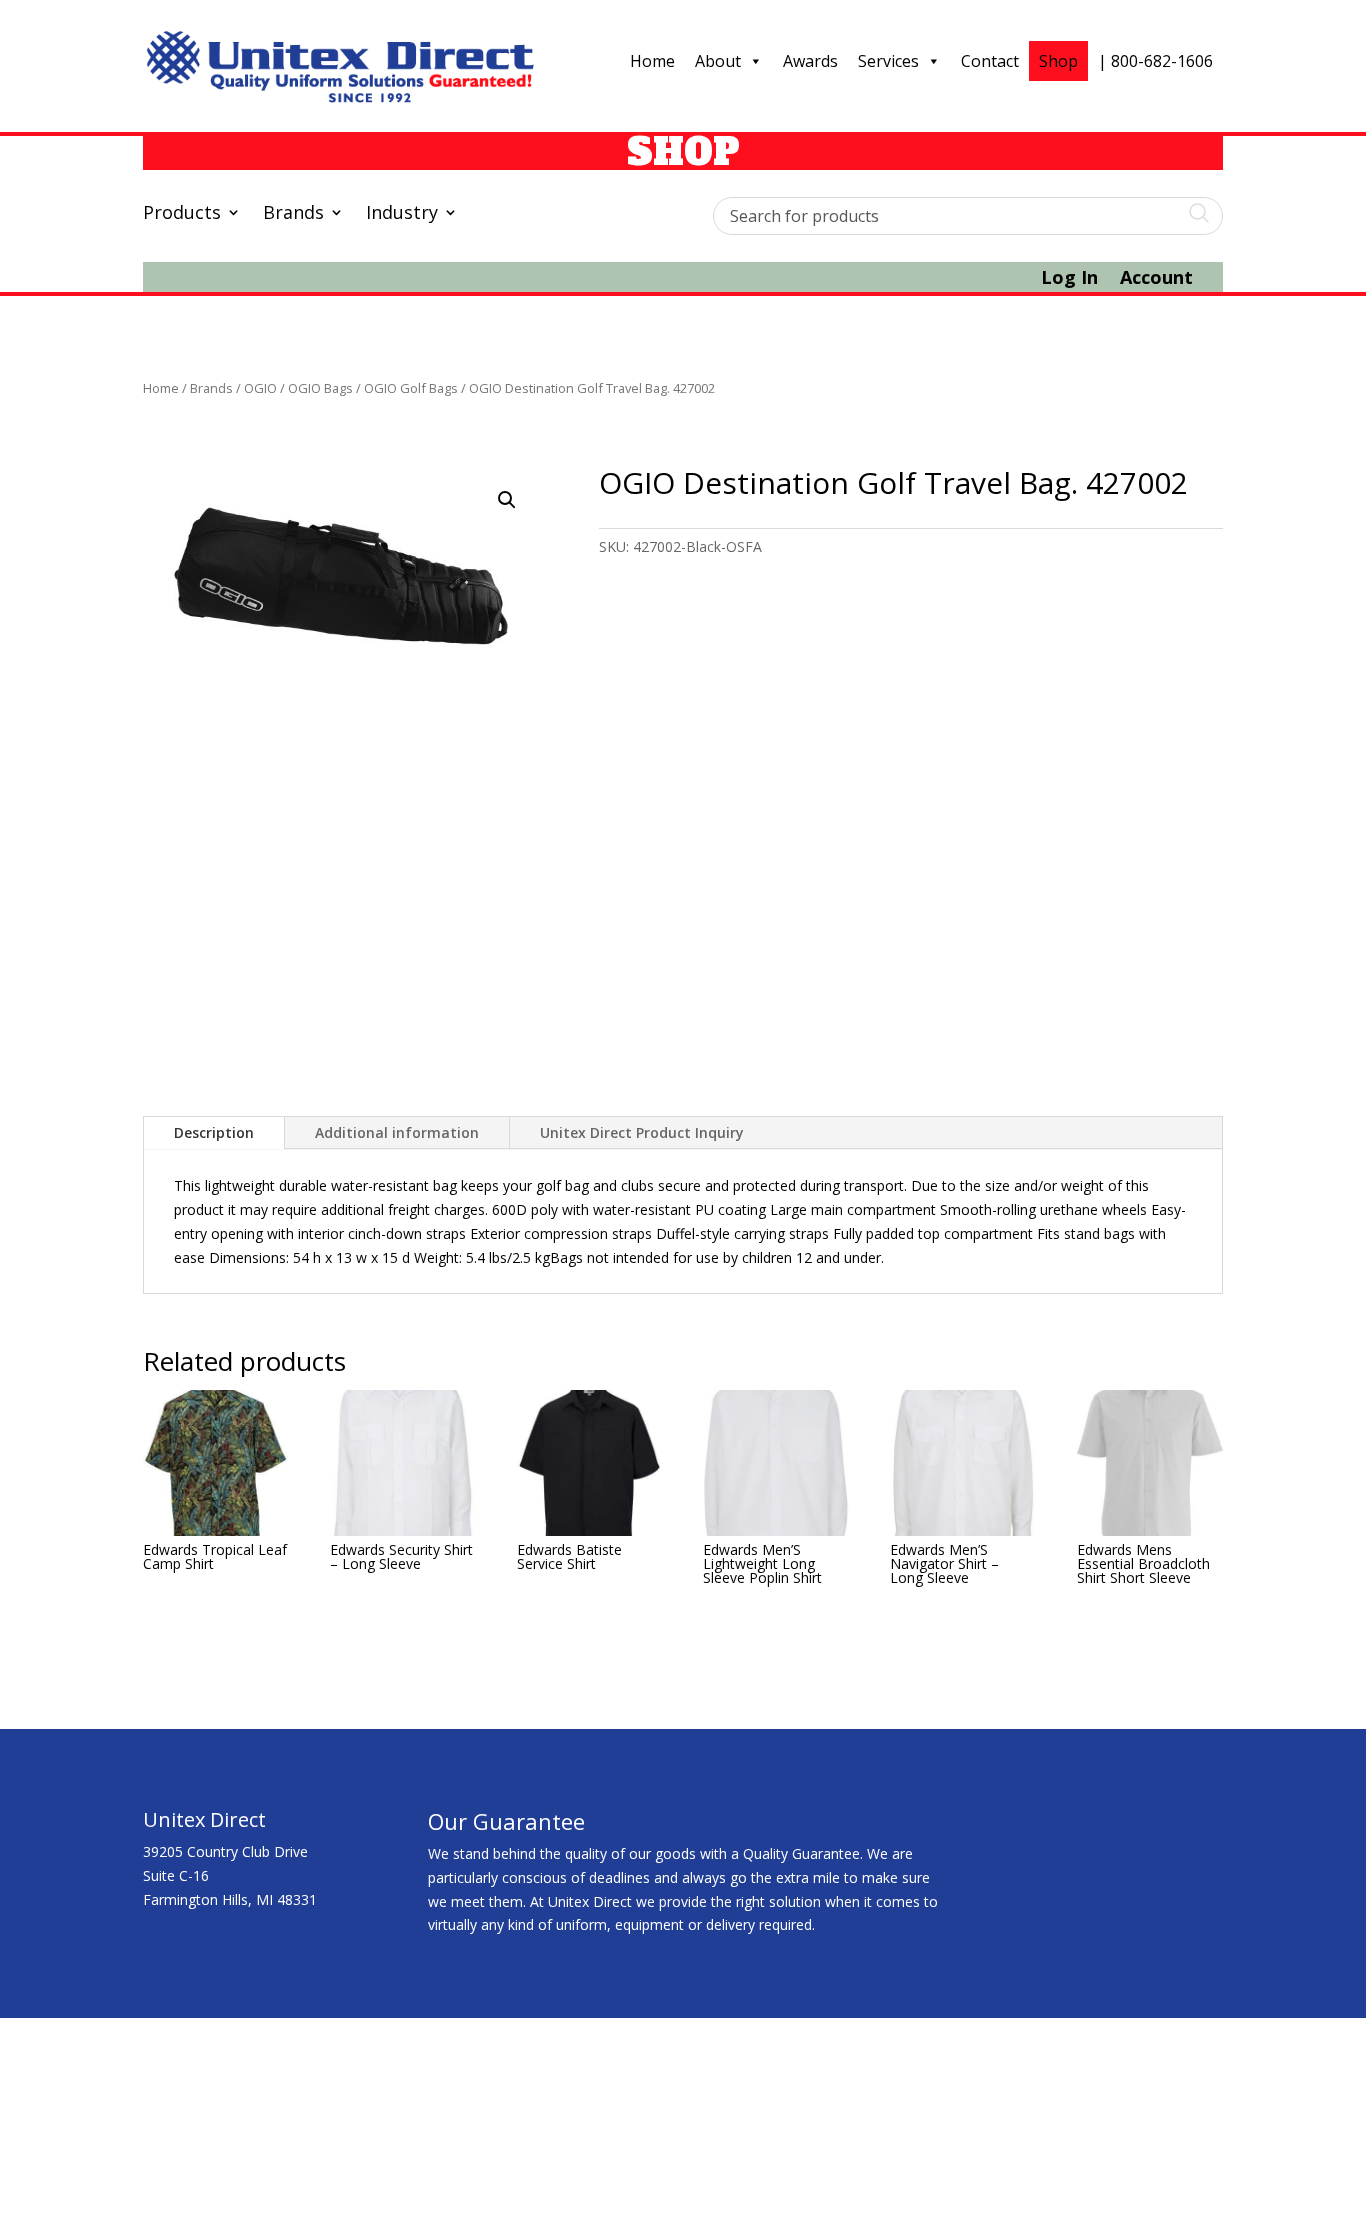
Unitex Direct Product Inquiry (642, 1132)
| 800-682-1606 (1155, 61)
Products (182, 214)
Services (888, 61)
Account (1156, 279)
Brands (293, 214)
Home (652, 61)
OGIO (260, 388)
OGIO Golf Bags (411, 388)
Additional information (397, 1132)
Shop (1058, 61)
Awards (810, 61)
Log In (1069, 279)
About (718, 61)
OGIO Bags (320, 388)
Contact (990, 61)
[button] (507, 500)
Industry (402, 214)
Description (214, 1132)
